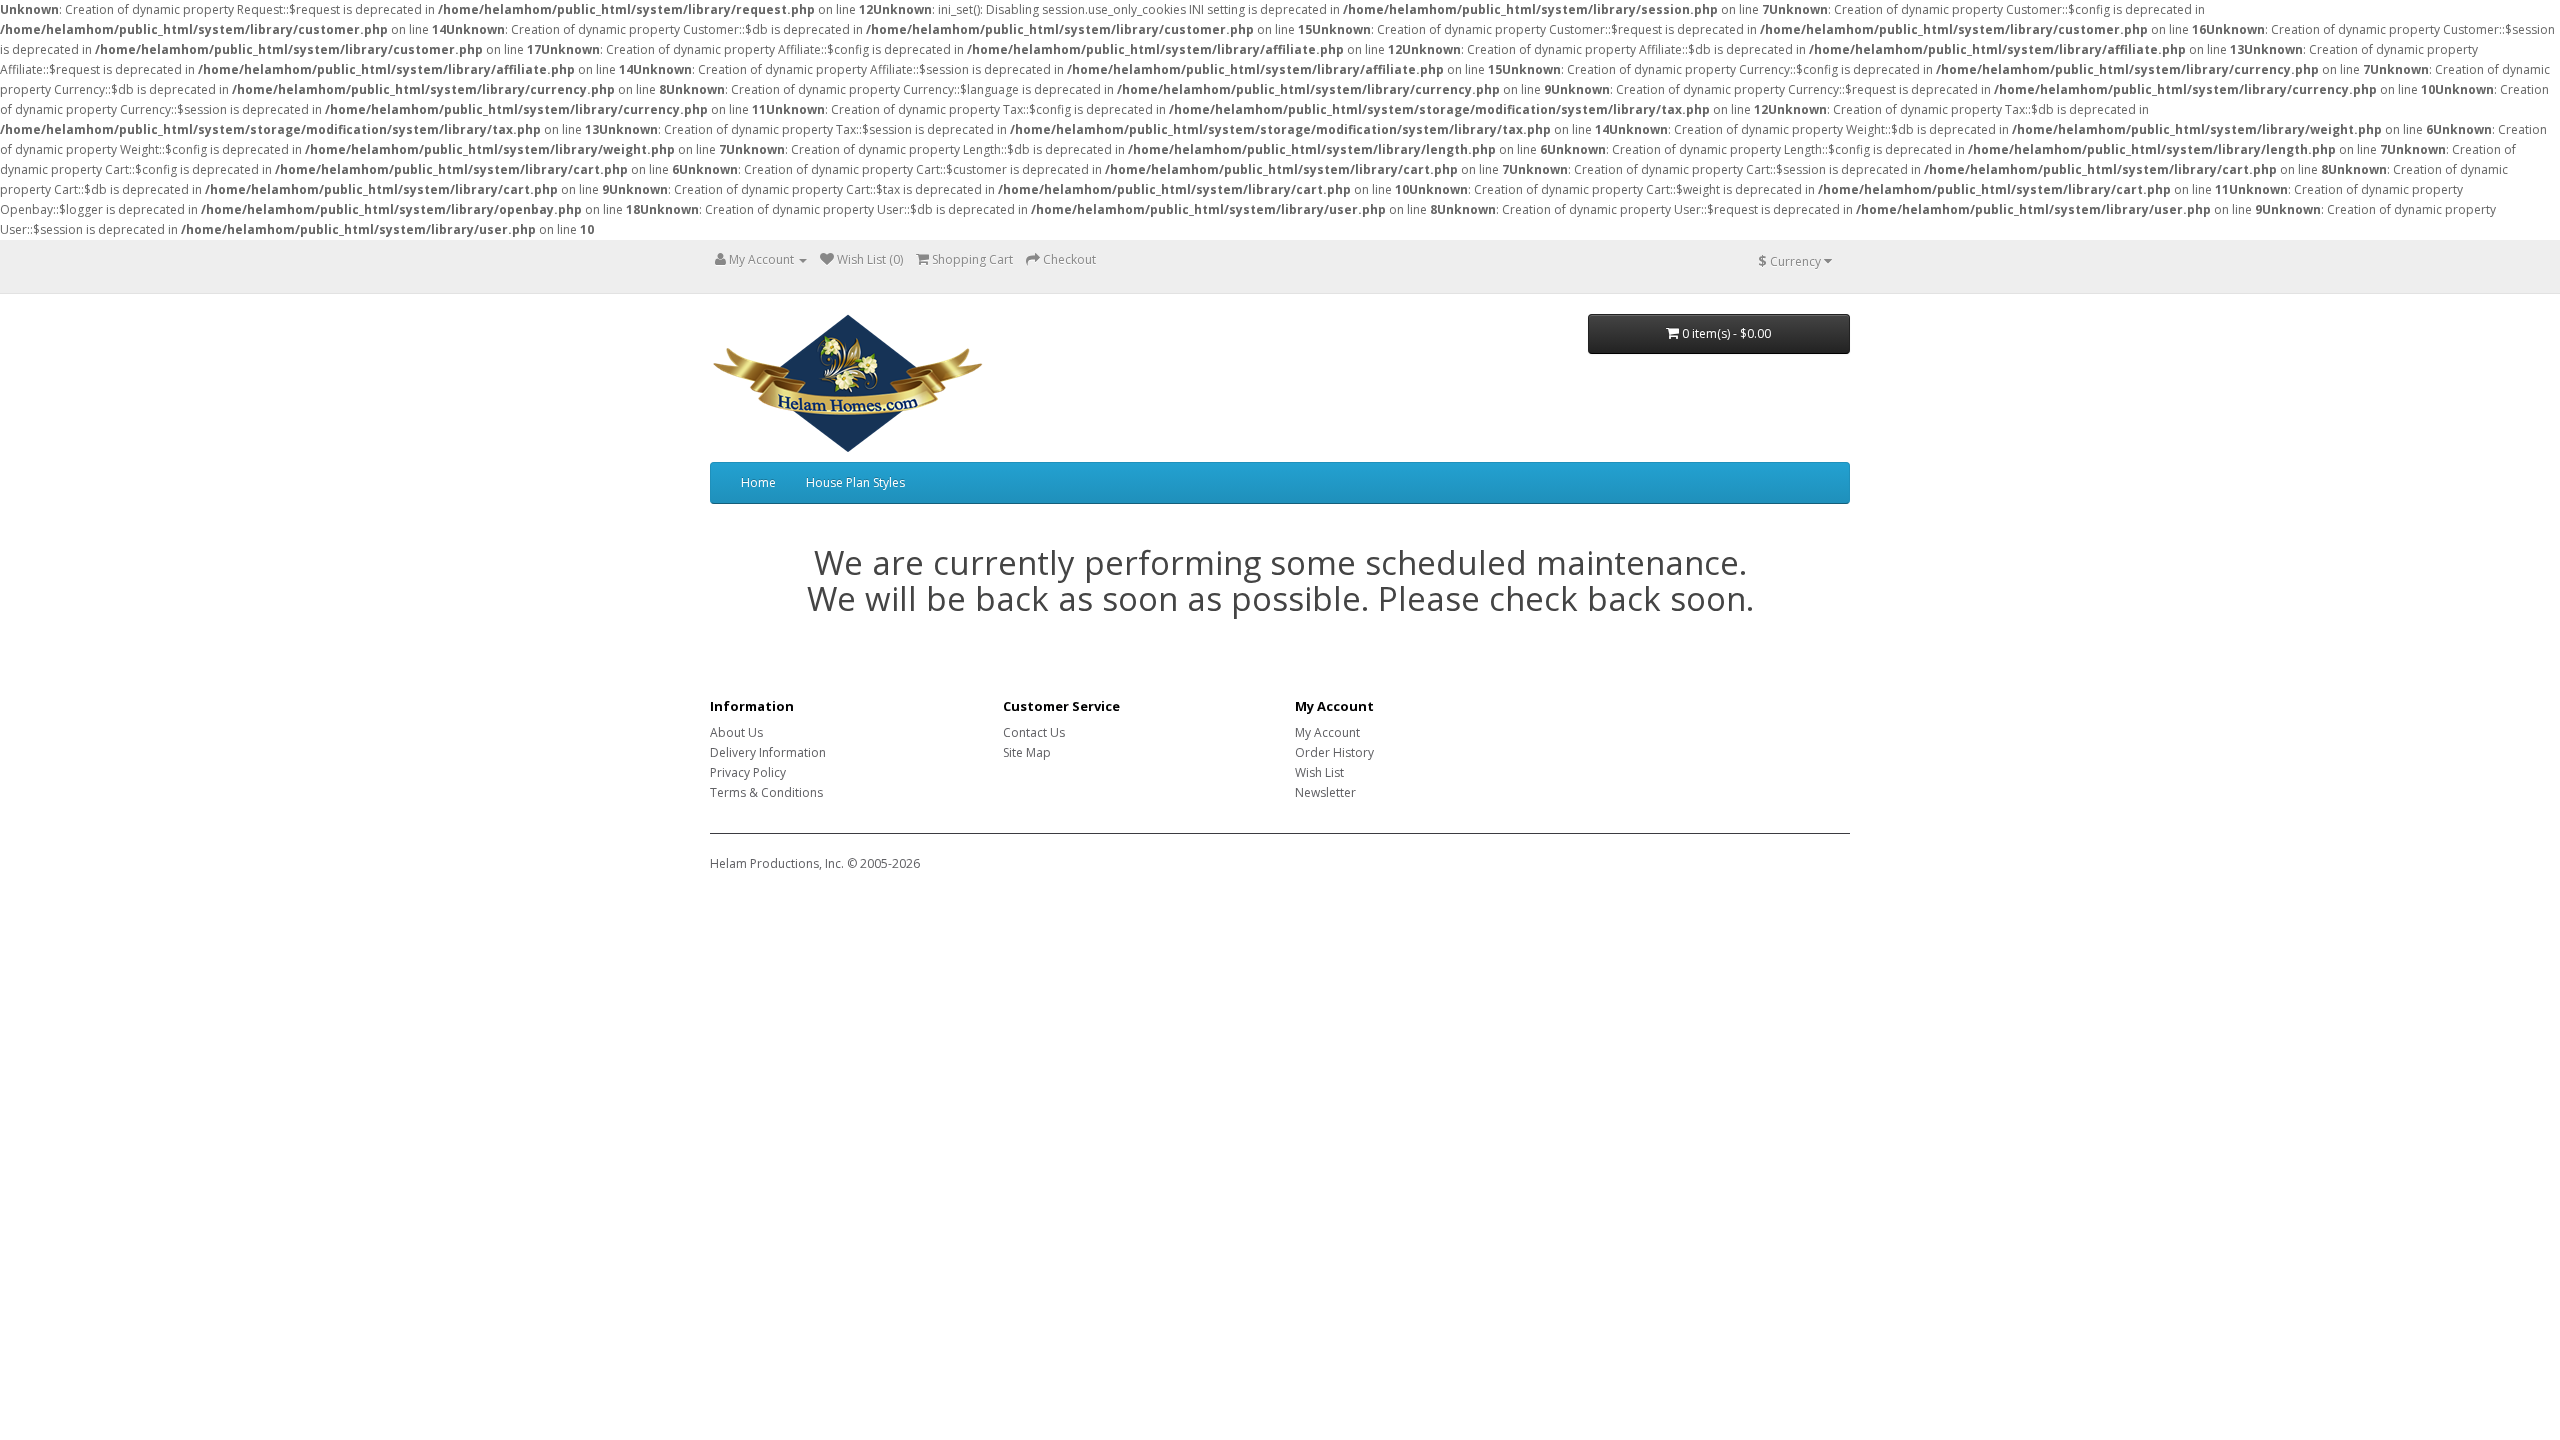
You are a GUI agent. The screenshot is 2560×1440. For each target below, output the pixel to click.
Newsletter (1325, 792)
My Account (1327, 732)
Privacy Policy (748, 772)
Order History (1334, 752)
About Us (736, 732)
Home (758, 482)
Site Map (1027, 752)
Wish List (1319, 772)
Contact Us (1034, 732)
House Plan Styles (855, 482)
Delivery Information (768, 752)
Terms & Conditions (766, 792)
